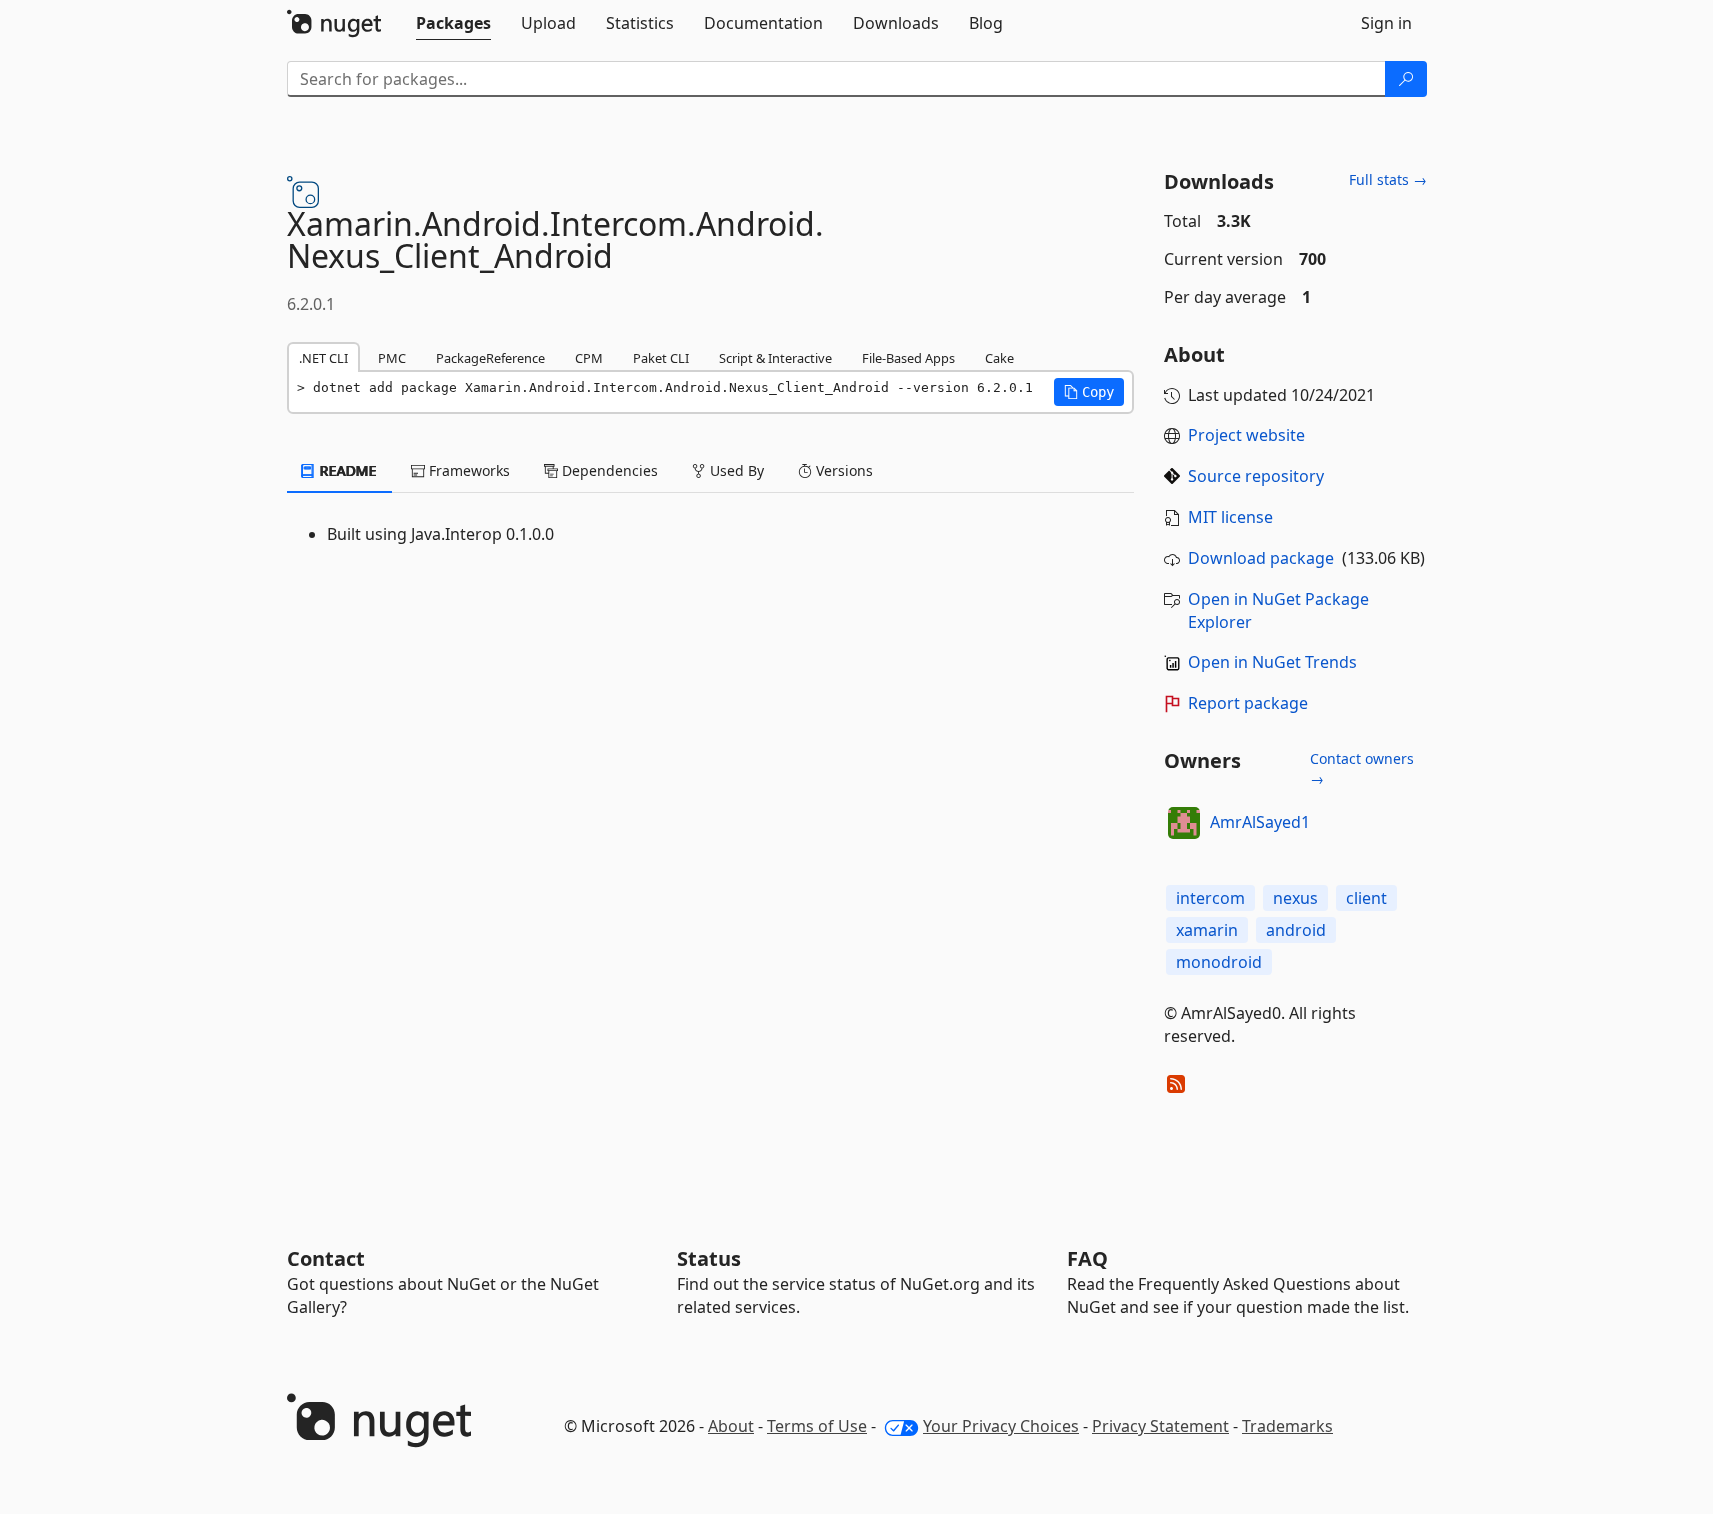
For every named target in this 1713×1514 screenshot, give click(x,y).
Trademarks (1287, 1426)
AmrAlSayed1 (1260, 822)
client (1366, 898)
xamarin (1207, 930)
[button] (1089, 392)
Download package (1261, 558)
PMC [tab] (392, 358)
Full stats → (1388, 179)
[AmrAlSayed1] (1184, 823)
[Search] (1406, 79)
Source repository (1256, 476)
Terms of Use (817, 1426)
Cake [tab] (999, 358)
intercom (1210, 898)
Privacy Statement (1160, 1426)
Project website (1246, 435)
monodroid (1219, 962)
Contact (326, 1258)
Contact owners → (1362, 768)
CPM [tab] (589, 358)
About (731, 1426)
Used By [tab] (735, 470)
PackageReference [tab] (490, 358)
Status (709, 1258)
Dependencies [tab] (608, 470)
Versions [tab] (842, 470)
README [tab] (346, 470)
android (1296, 930)
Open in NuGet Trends (1272, 662)
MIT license (1230, 517)
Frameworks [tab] (467, 470)
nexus (1295, 898)
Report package (1248, 703)
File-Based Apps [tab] (908, 358)
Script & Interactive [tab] (775, 358)
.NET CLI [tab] (323, 358)
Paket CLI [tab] (661, 358)
